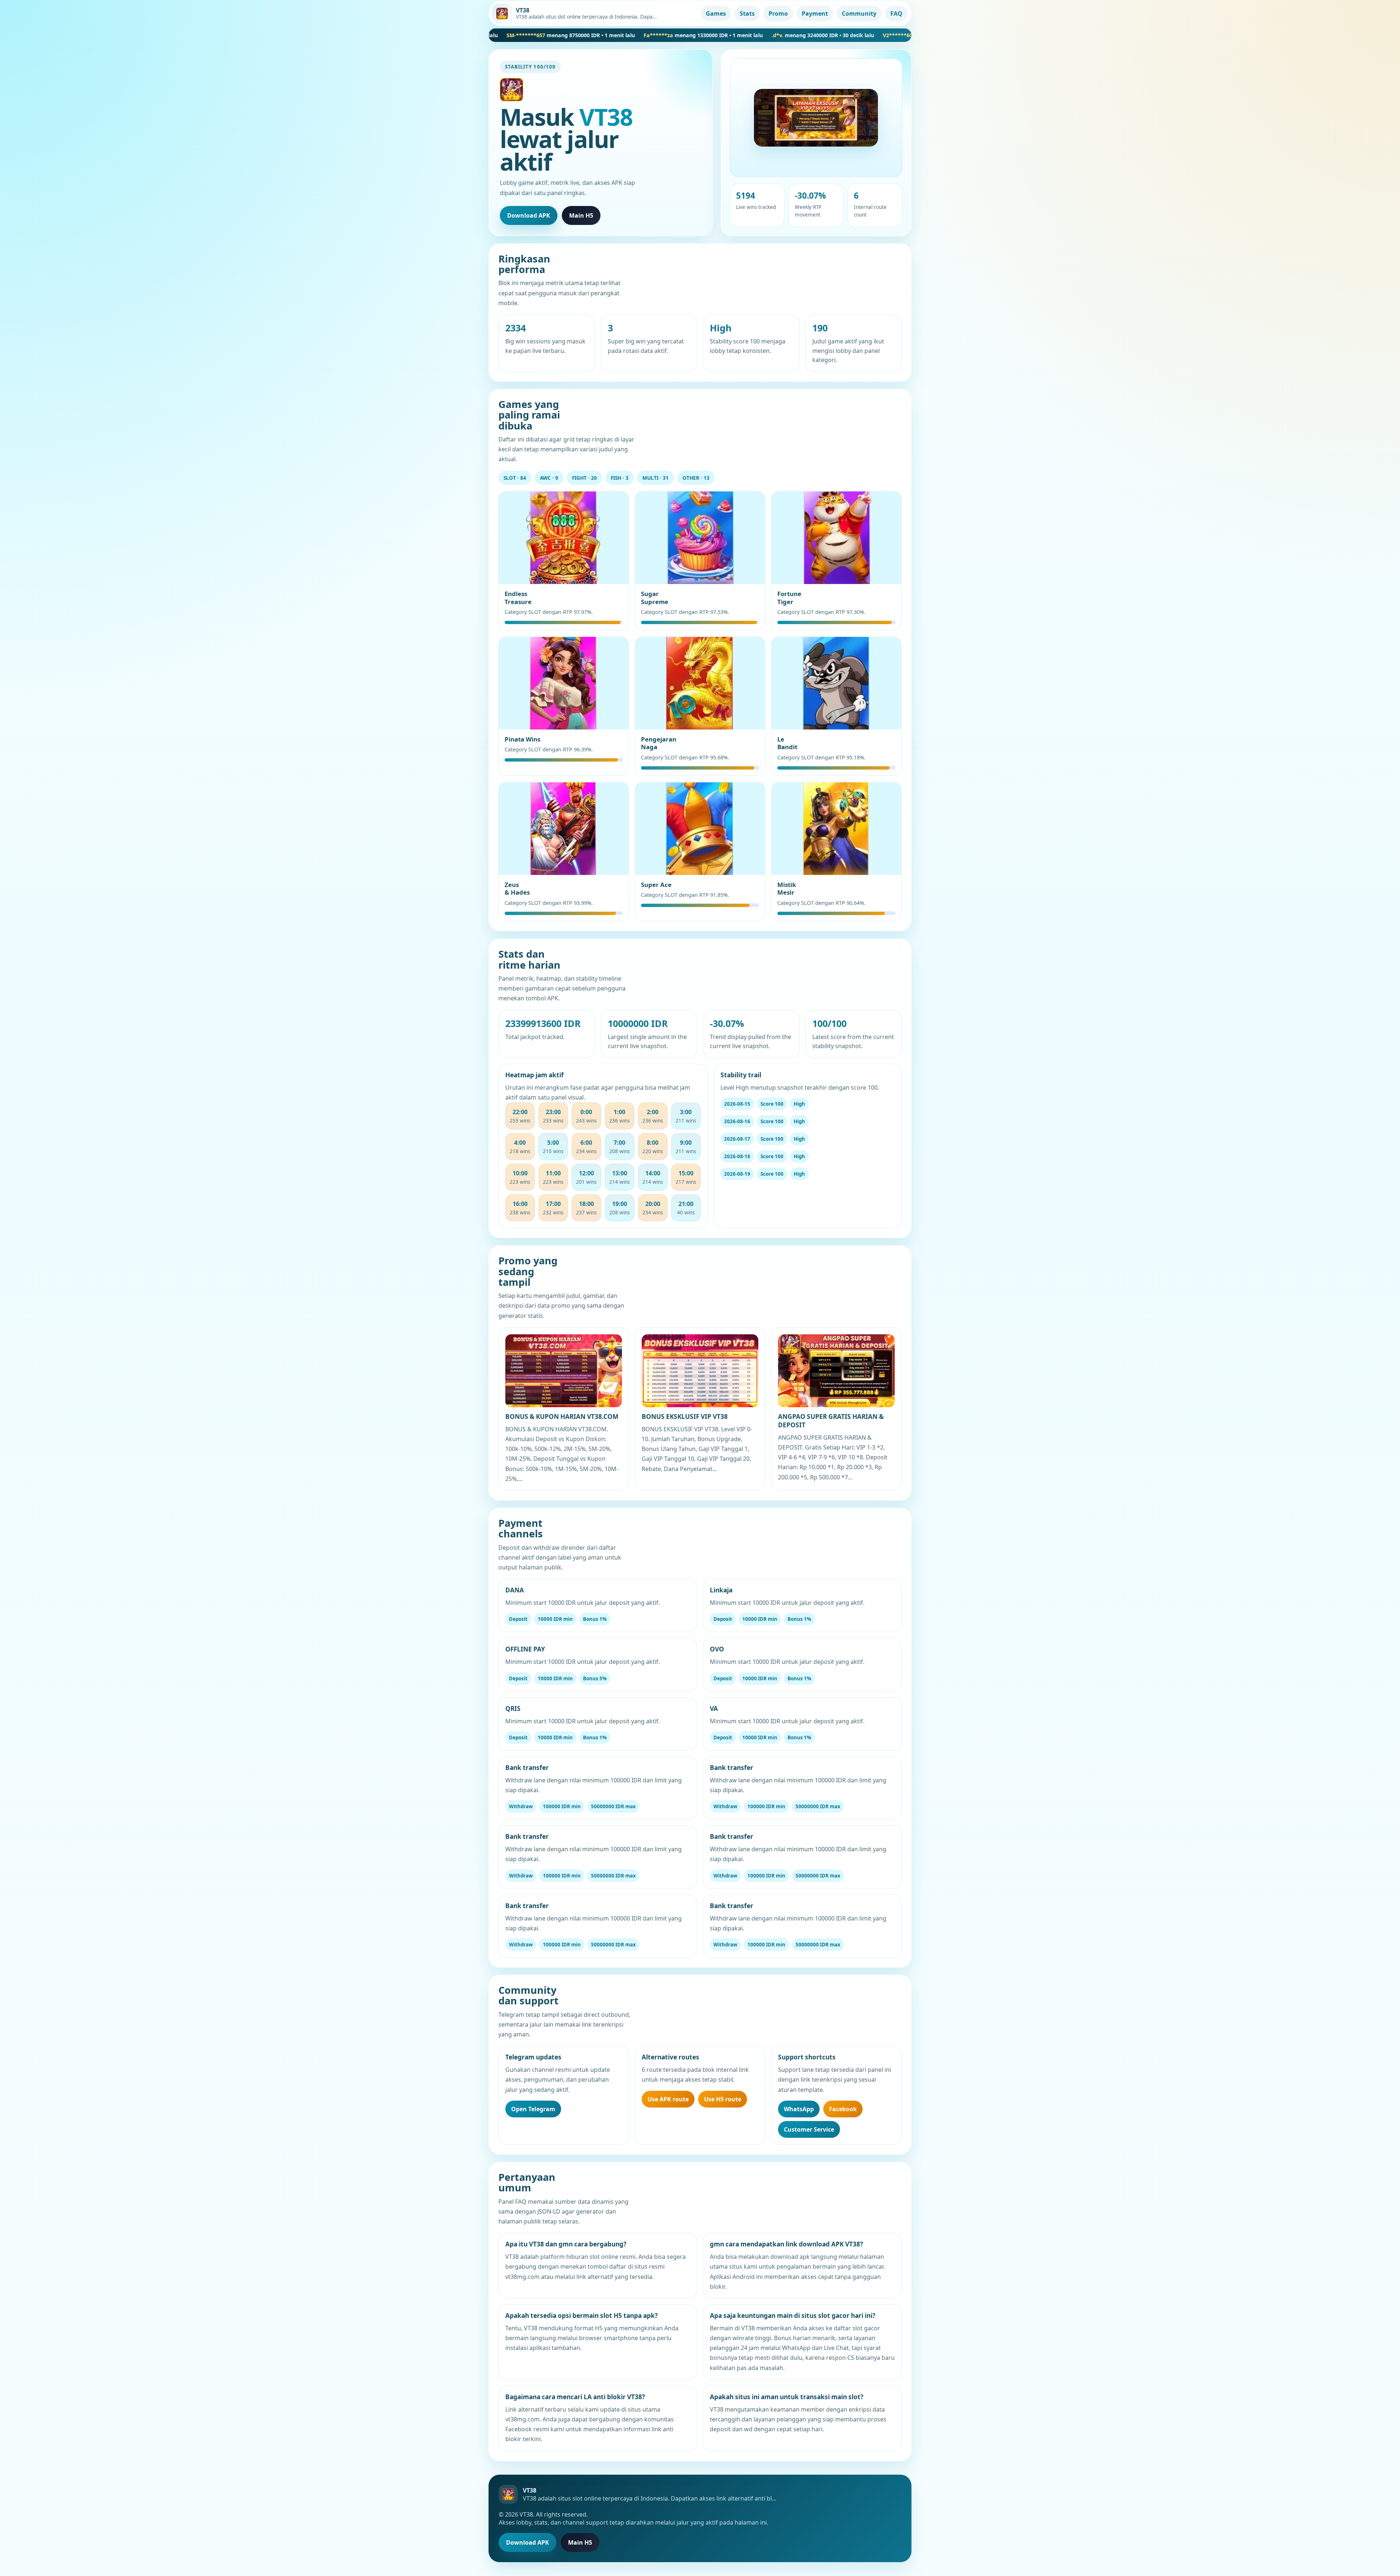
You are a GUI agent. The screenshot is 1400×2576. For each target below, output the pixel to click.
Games (716, 13)
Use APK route (668, 2099)
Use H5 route (723, 2099)
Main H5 (581, 215)
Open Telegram (533, 2109)
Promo (778, 13)
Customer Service (809, 2129)
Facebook (843, 2109)
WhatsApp (799, 2109)
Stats (747, 13)
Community (859, 13)
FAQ (896, 13)
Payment (815, 13)
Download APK (529, 215)
